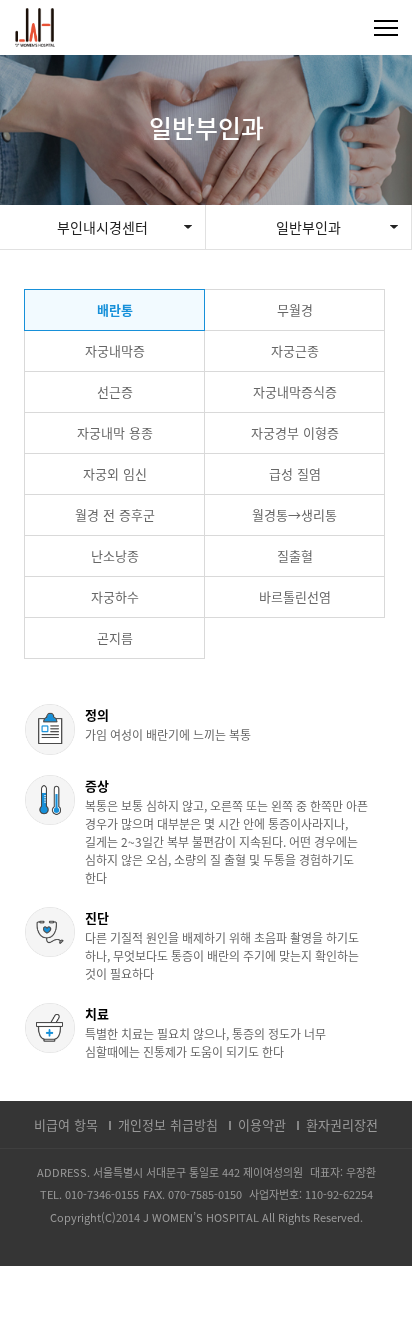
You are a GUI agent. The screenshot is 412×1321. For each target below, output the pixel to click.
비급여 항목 (66, 1124)
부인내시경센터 (102, 227)
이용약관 (262, 1124)
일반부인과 (308, 227)
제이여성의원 (35, 27)
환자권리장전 (342, 1124)
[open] (385, 27)
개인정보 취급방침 (168, 1124)
